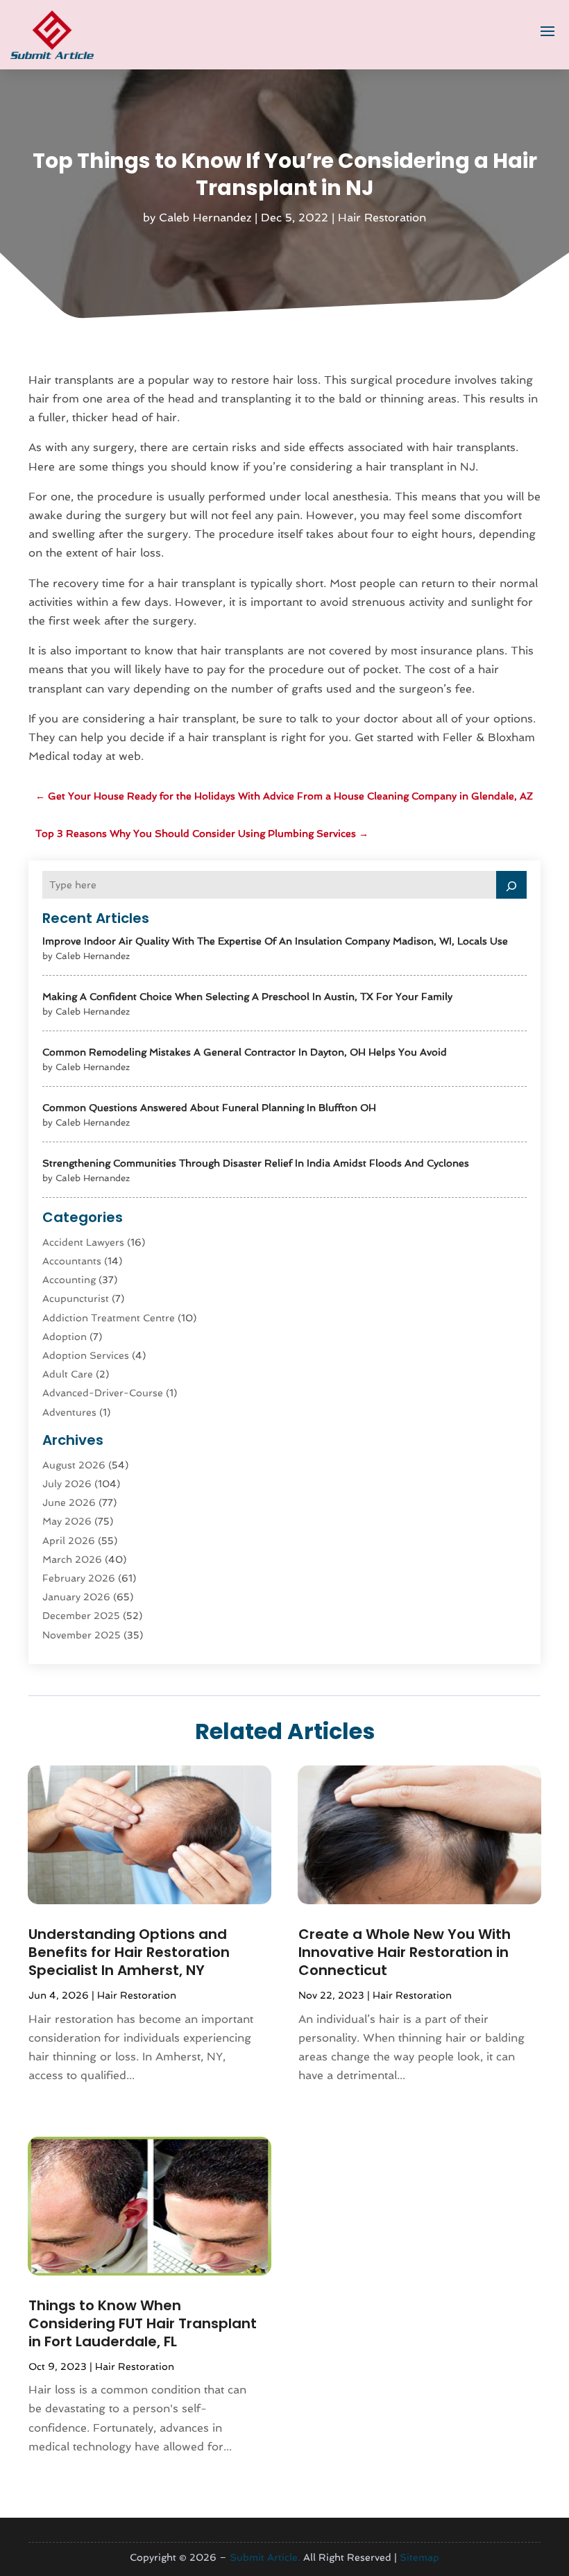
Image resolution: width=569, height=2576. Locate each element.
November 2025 (82, 1635)
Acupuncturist (76, 1298)
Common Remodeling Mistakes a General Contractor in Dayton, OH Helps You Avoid (245, 1052)
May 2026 (67, 1521)
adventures (69, 1412)
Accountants (72, 1261)
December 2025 (81, 1616)
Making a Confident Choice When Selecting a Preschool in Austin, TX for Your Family (247, 997)
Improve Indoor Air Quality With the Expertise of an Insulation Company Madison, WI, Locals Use (275, 941)
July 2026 (67, 1484)
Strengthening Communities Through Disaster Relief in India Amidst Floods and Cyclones (256, 1163)
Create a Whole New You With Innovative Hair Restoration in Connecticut (405, 1952)
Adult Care (68, 1374)
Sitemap (419, 2557)
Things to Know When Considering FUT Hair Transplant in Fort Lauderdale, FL (143, 2323)
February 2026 (79, 1578)
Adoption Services (86, 1355)
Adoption (65, 1337)
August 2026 (74, 1465)
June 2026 (69, 1502)
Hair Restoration (382, 218)
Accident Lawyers (83, 1242)
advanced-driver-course (103, 1393)
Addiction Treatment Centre (109, 1318)
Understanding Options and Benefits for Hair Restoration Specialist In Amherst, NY (129, 1952)
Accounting (69, 1280)
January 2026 (76, 1597)
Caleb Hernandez (205, 218)
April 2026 (69, 1541)
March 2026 (72, 1559)
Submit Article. (265, 2557)
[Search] (511, 885)
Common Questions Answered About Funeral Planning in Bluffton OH (209, 1108)
